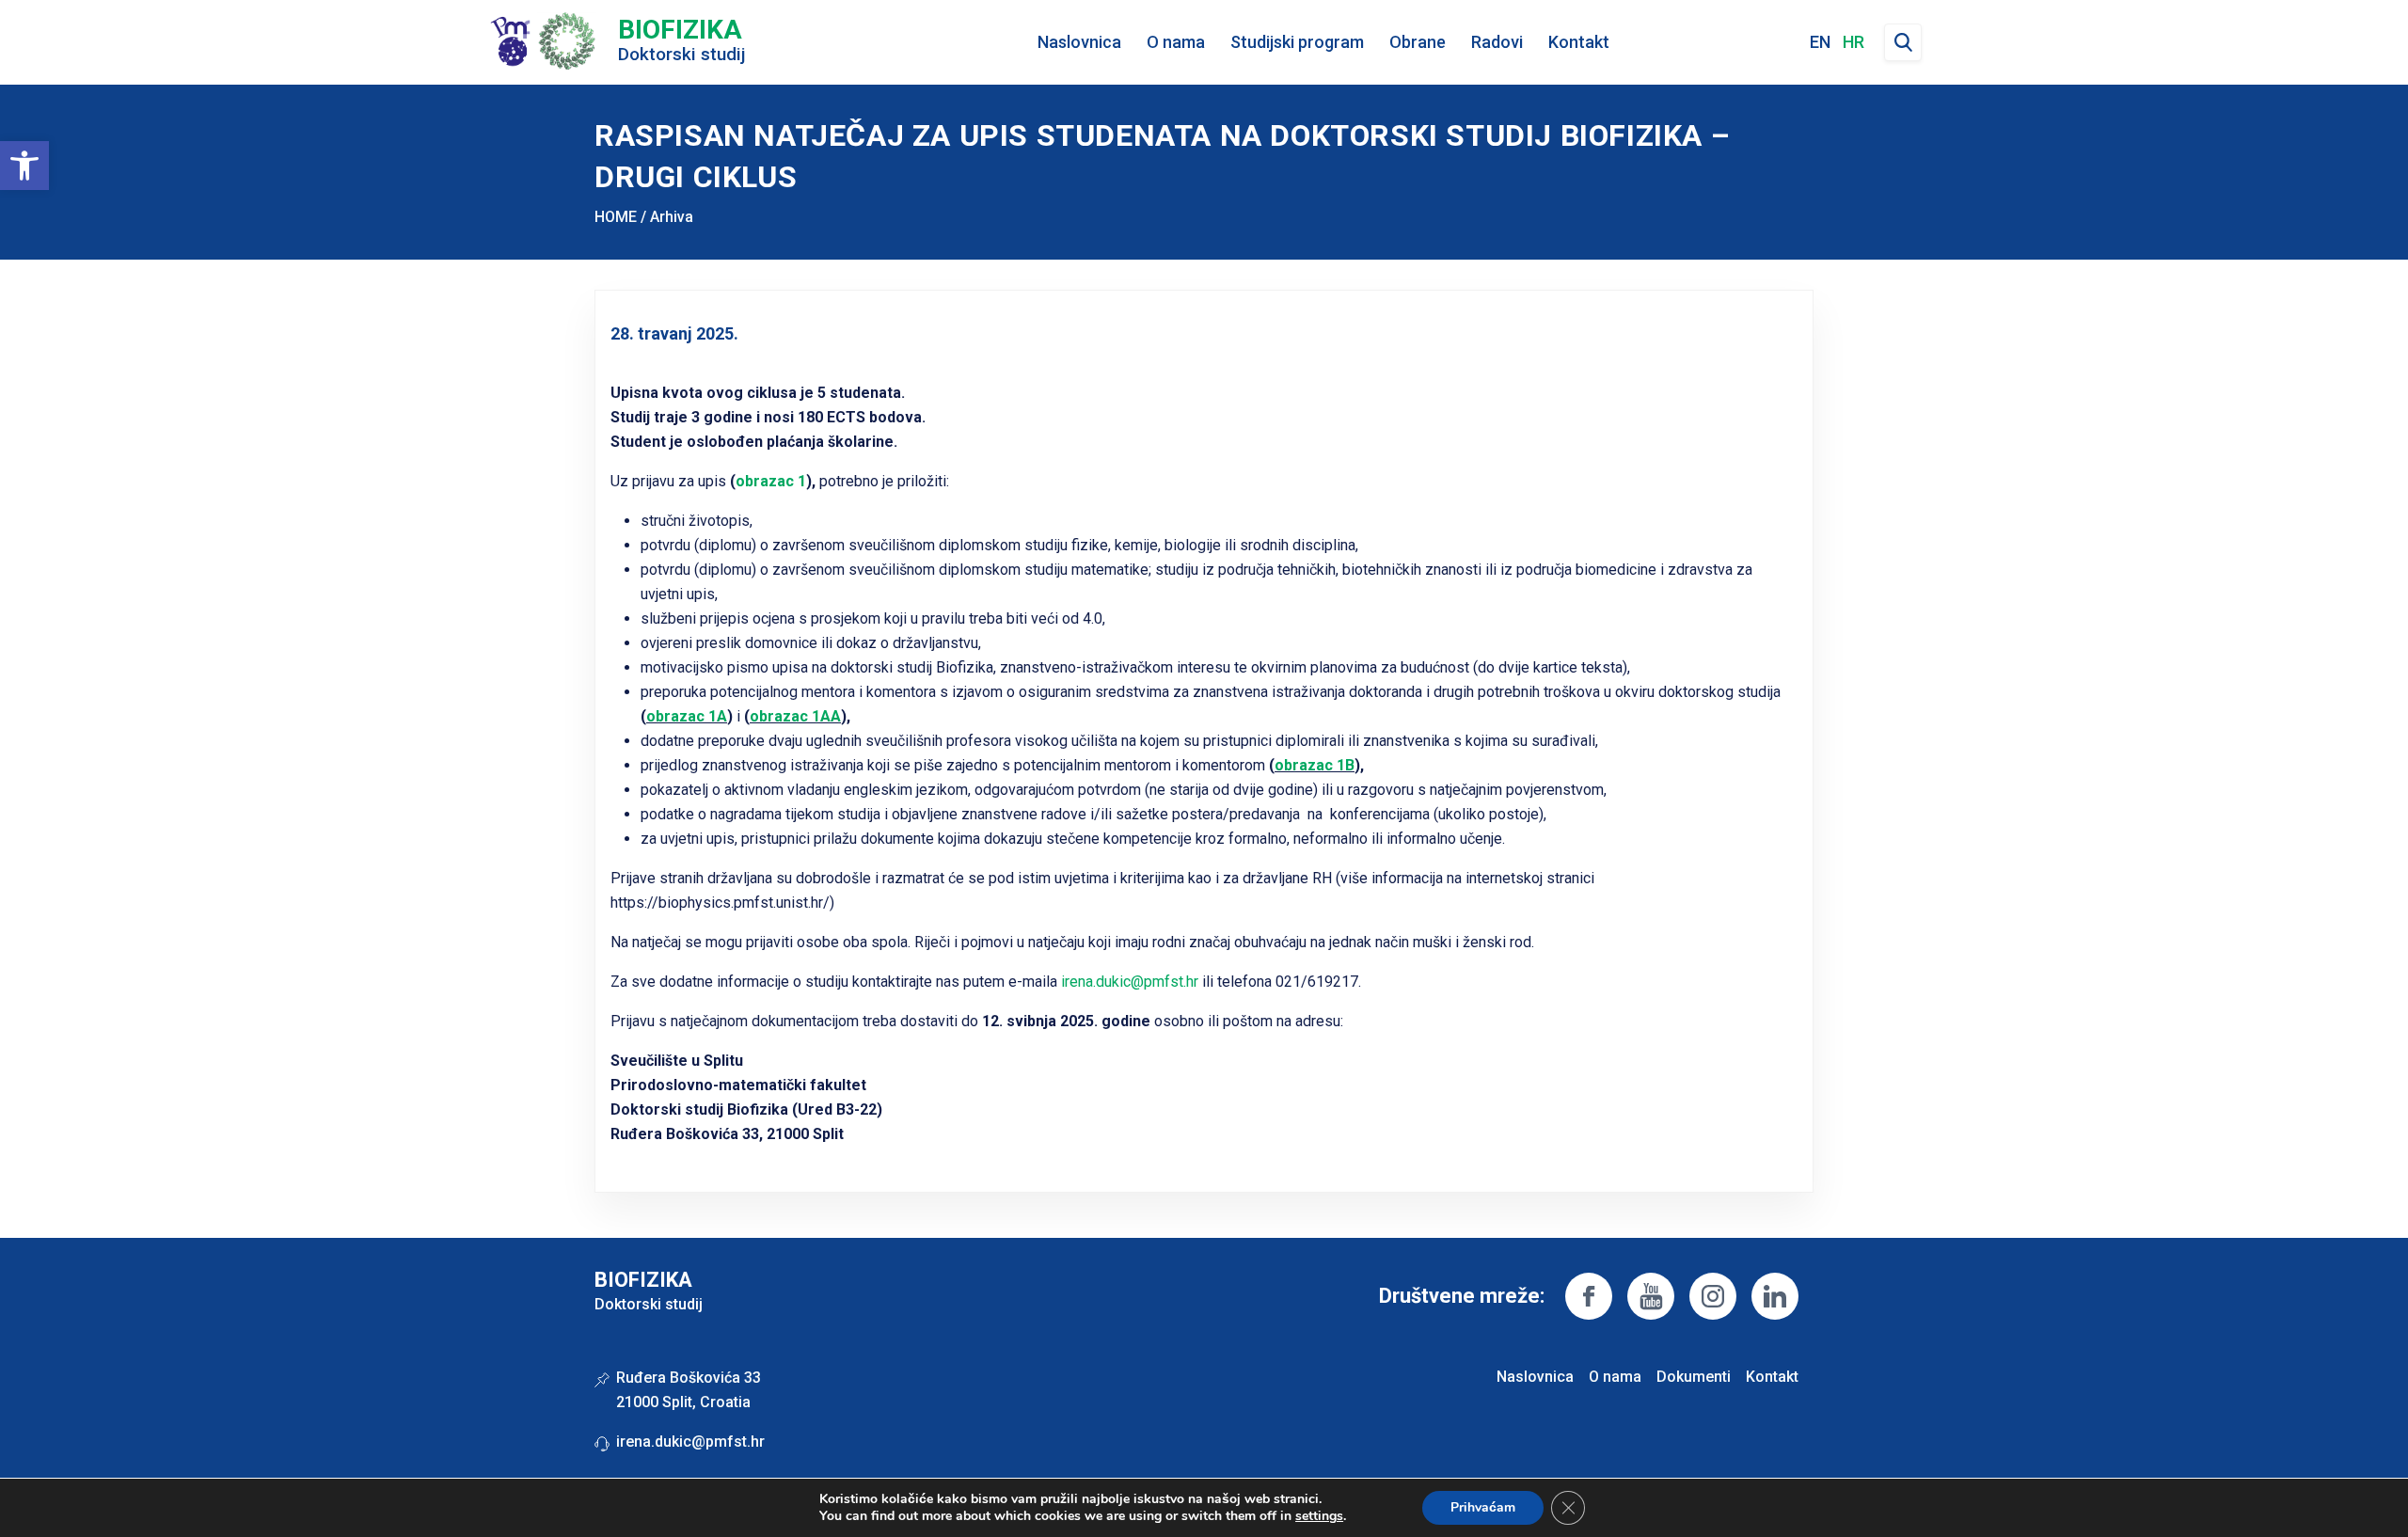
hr (1854, 42)
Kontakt (1579, 42)
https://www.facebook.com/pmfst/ (1589, 1296)
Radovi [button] (1497, 42)
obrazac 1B (1315, 765)
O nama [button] (1176, 42)
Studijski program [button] (1297, 42)
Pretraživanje (1903, 42)
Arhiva (672, 217)
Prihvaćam (1483, 1507)
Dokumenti (1694, 1377)
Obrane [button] (1418, 42)
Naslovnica (1079, 42)
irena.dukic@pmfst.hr (1130, 982)
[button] (24, 166)
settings (1319, 1516)
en (1820, 42)
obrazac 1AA (795, 716)
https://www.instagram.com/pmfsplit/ (1713, 1296)
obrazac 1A (687, 716)
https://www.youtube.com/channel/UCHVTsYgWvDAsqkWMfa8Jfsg (1651, 1296)
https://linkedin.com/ (1775, 1296)
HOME (616, 217)
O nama (1615, 1377)
